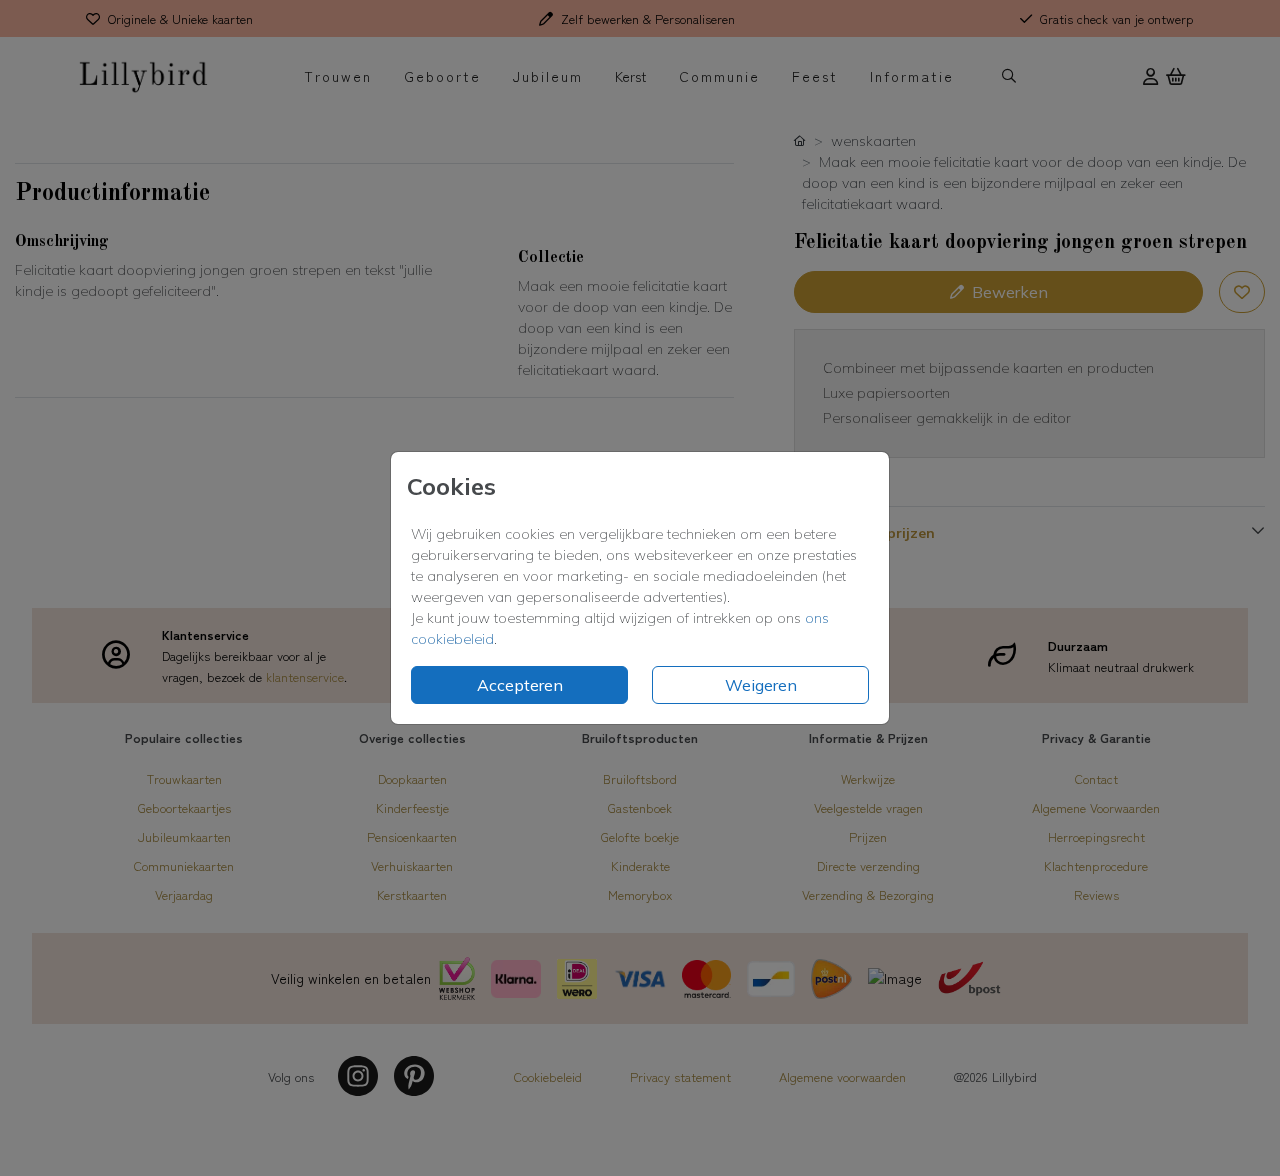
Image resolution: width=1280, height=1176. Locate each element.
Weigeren (761, 685)
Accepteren (520, 685)
